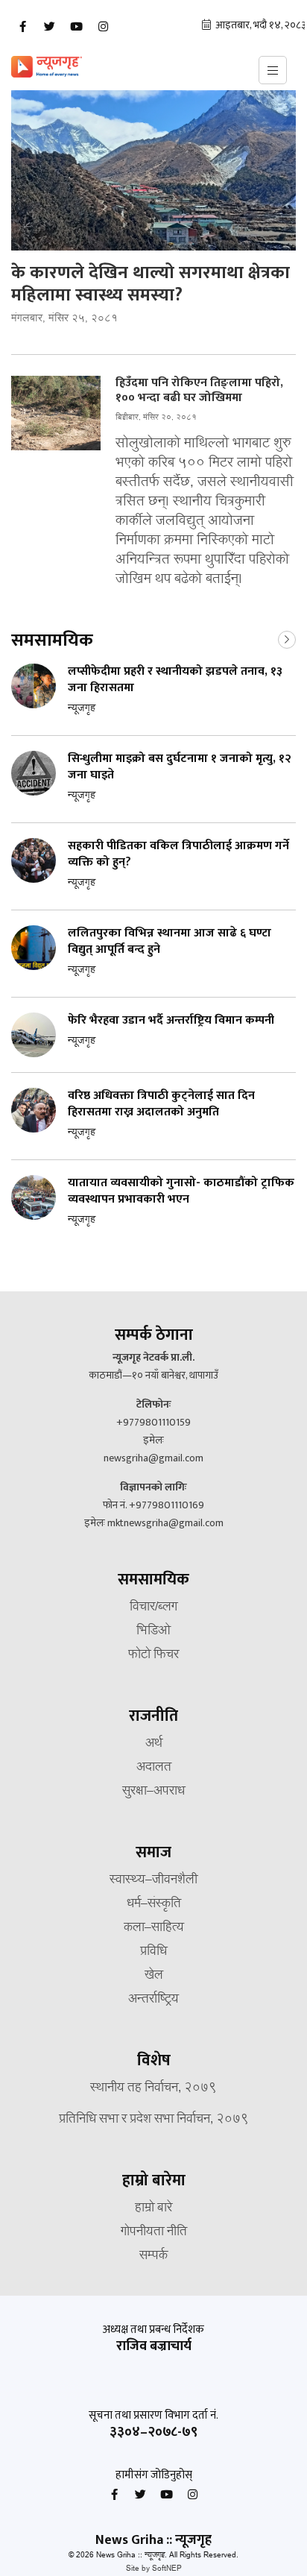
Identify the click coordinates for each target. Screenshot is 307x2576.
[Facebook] (22, 27)
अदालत (154, 1768)
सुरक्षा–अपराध (153, 1792)
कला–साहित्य (154, 1928)
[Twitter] (49, 27)
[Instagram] (103, 27)
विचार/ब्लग (153, 1607)
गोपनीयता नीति (154, 2232)
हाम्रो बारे (153, 2208)
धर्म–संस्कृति (154, 1904)
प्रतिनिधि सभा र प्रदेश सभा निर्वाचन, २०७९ (154, 2120)
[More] (287, 638)
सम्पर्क (153, 2256)
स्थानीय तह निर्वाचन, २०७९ (153, 2088)
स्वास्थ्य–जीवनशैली (153, 1880)
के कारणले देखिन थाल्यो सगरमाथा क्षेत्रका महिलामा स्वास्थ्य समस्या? (151, 284)
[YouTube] (76, 27)
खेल (154, 1976)
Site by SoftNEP (154, 2569)
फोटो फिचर (153, 1655)
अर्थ (154, 1744)
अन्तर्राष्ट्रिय (153, 2000)
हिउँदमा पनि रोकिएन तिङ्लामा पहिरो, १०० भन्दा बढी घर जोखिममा (199, 391)
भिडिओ (153, 1631)
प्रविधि (153, 1952)
